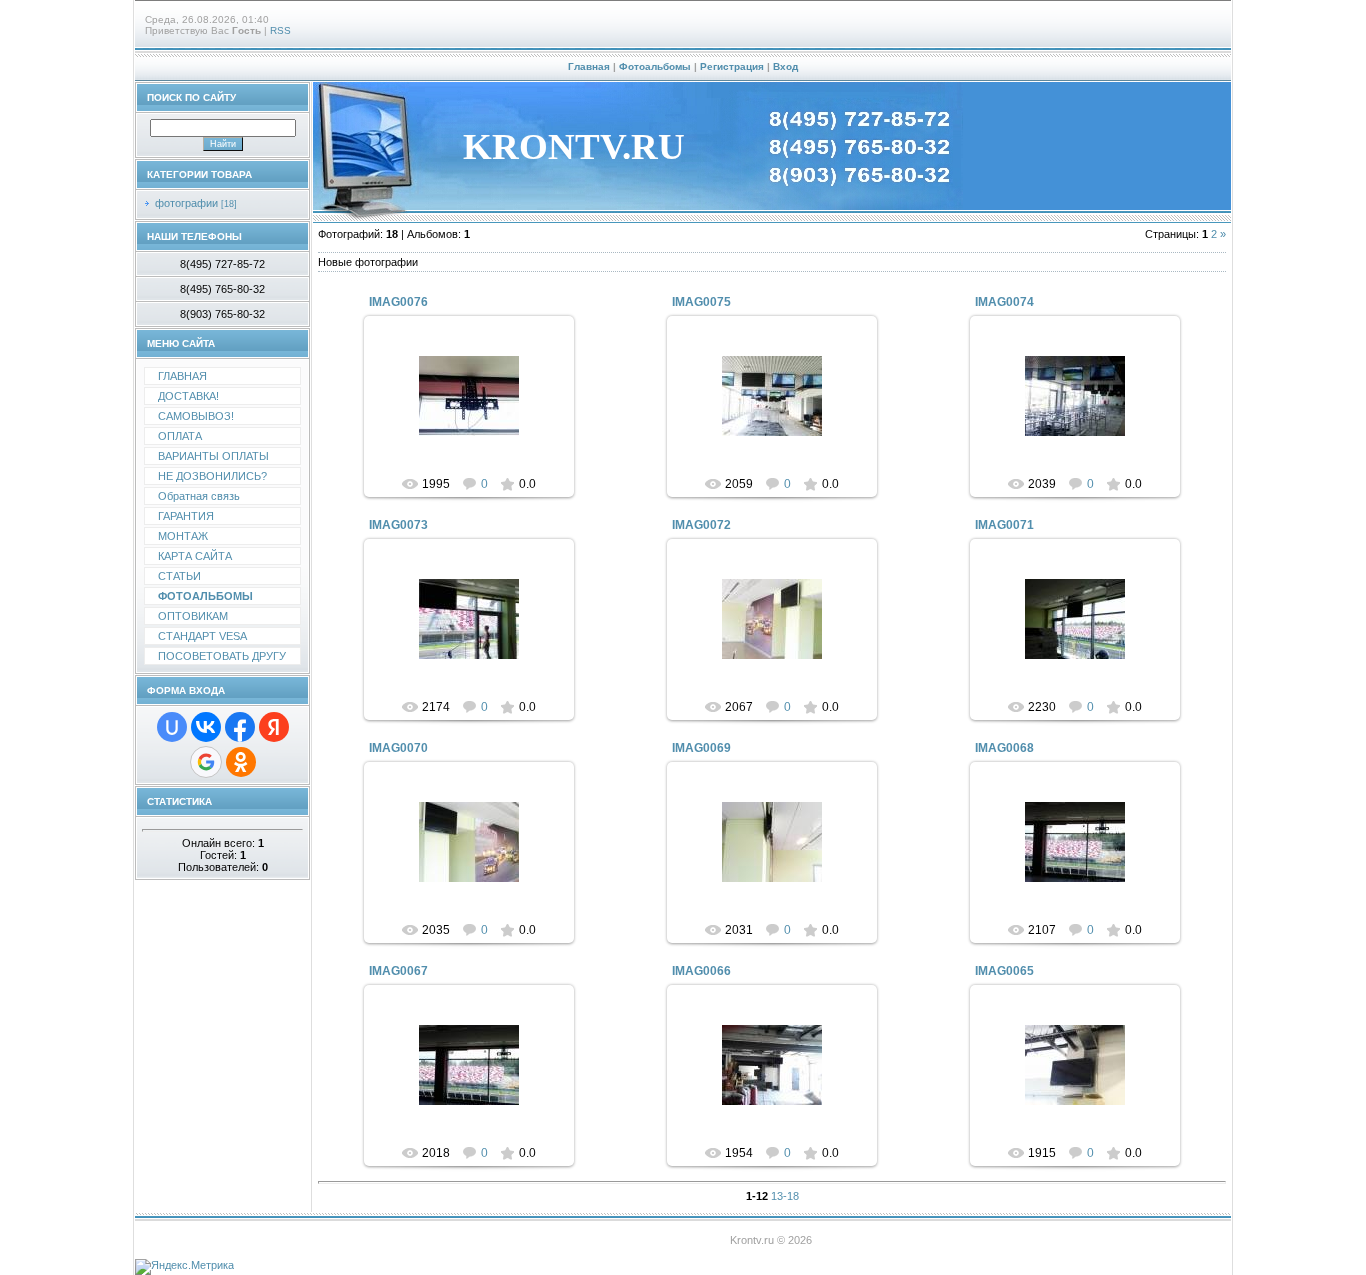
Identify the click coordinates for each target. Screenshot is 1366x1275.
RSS (280, 30)
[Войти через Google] (206, 762)
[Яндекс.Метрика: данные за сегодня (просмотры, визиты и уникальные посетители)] (184, 1267)
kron (478, 412)
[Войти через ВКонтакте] (206, 727)
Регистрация (732, 66)
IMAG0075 (701, 302)
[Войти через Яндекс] (274, 727)
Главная (589, 66)
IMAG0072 (701, 525)
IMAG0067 (398, 971)
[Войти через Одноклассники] (241, 762)
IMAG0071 (1004, 525)
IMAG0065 (1004, 971)
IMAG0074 (1004, 302)
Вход (785, 66)
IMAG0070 (398, 748)
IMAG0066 (701, 971)
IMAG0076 (398, 302)
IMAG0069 (701, 748)
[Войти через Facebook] (240, 727)
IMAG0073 (398, 525)
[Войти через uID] (172, 727)
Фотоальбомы (655, 66)
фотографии (186, 203)
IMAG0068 (1004, 748)
